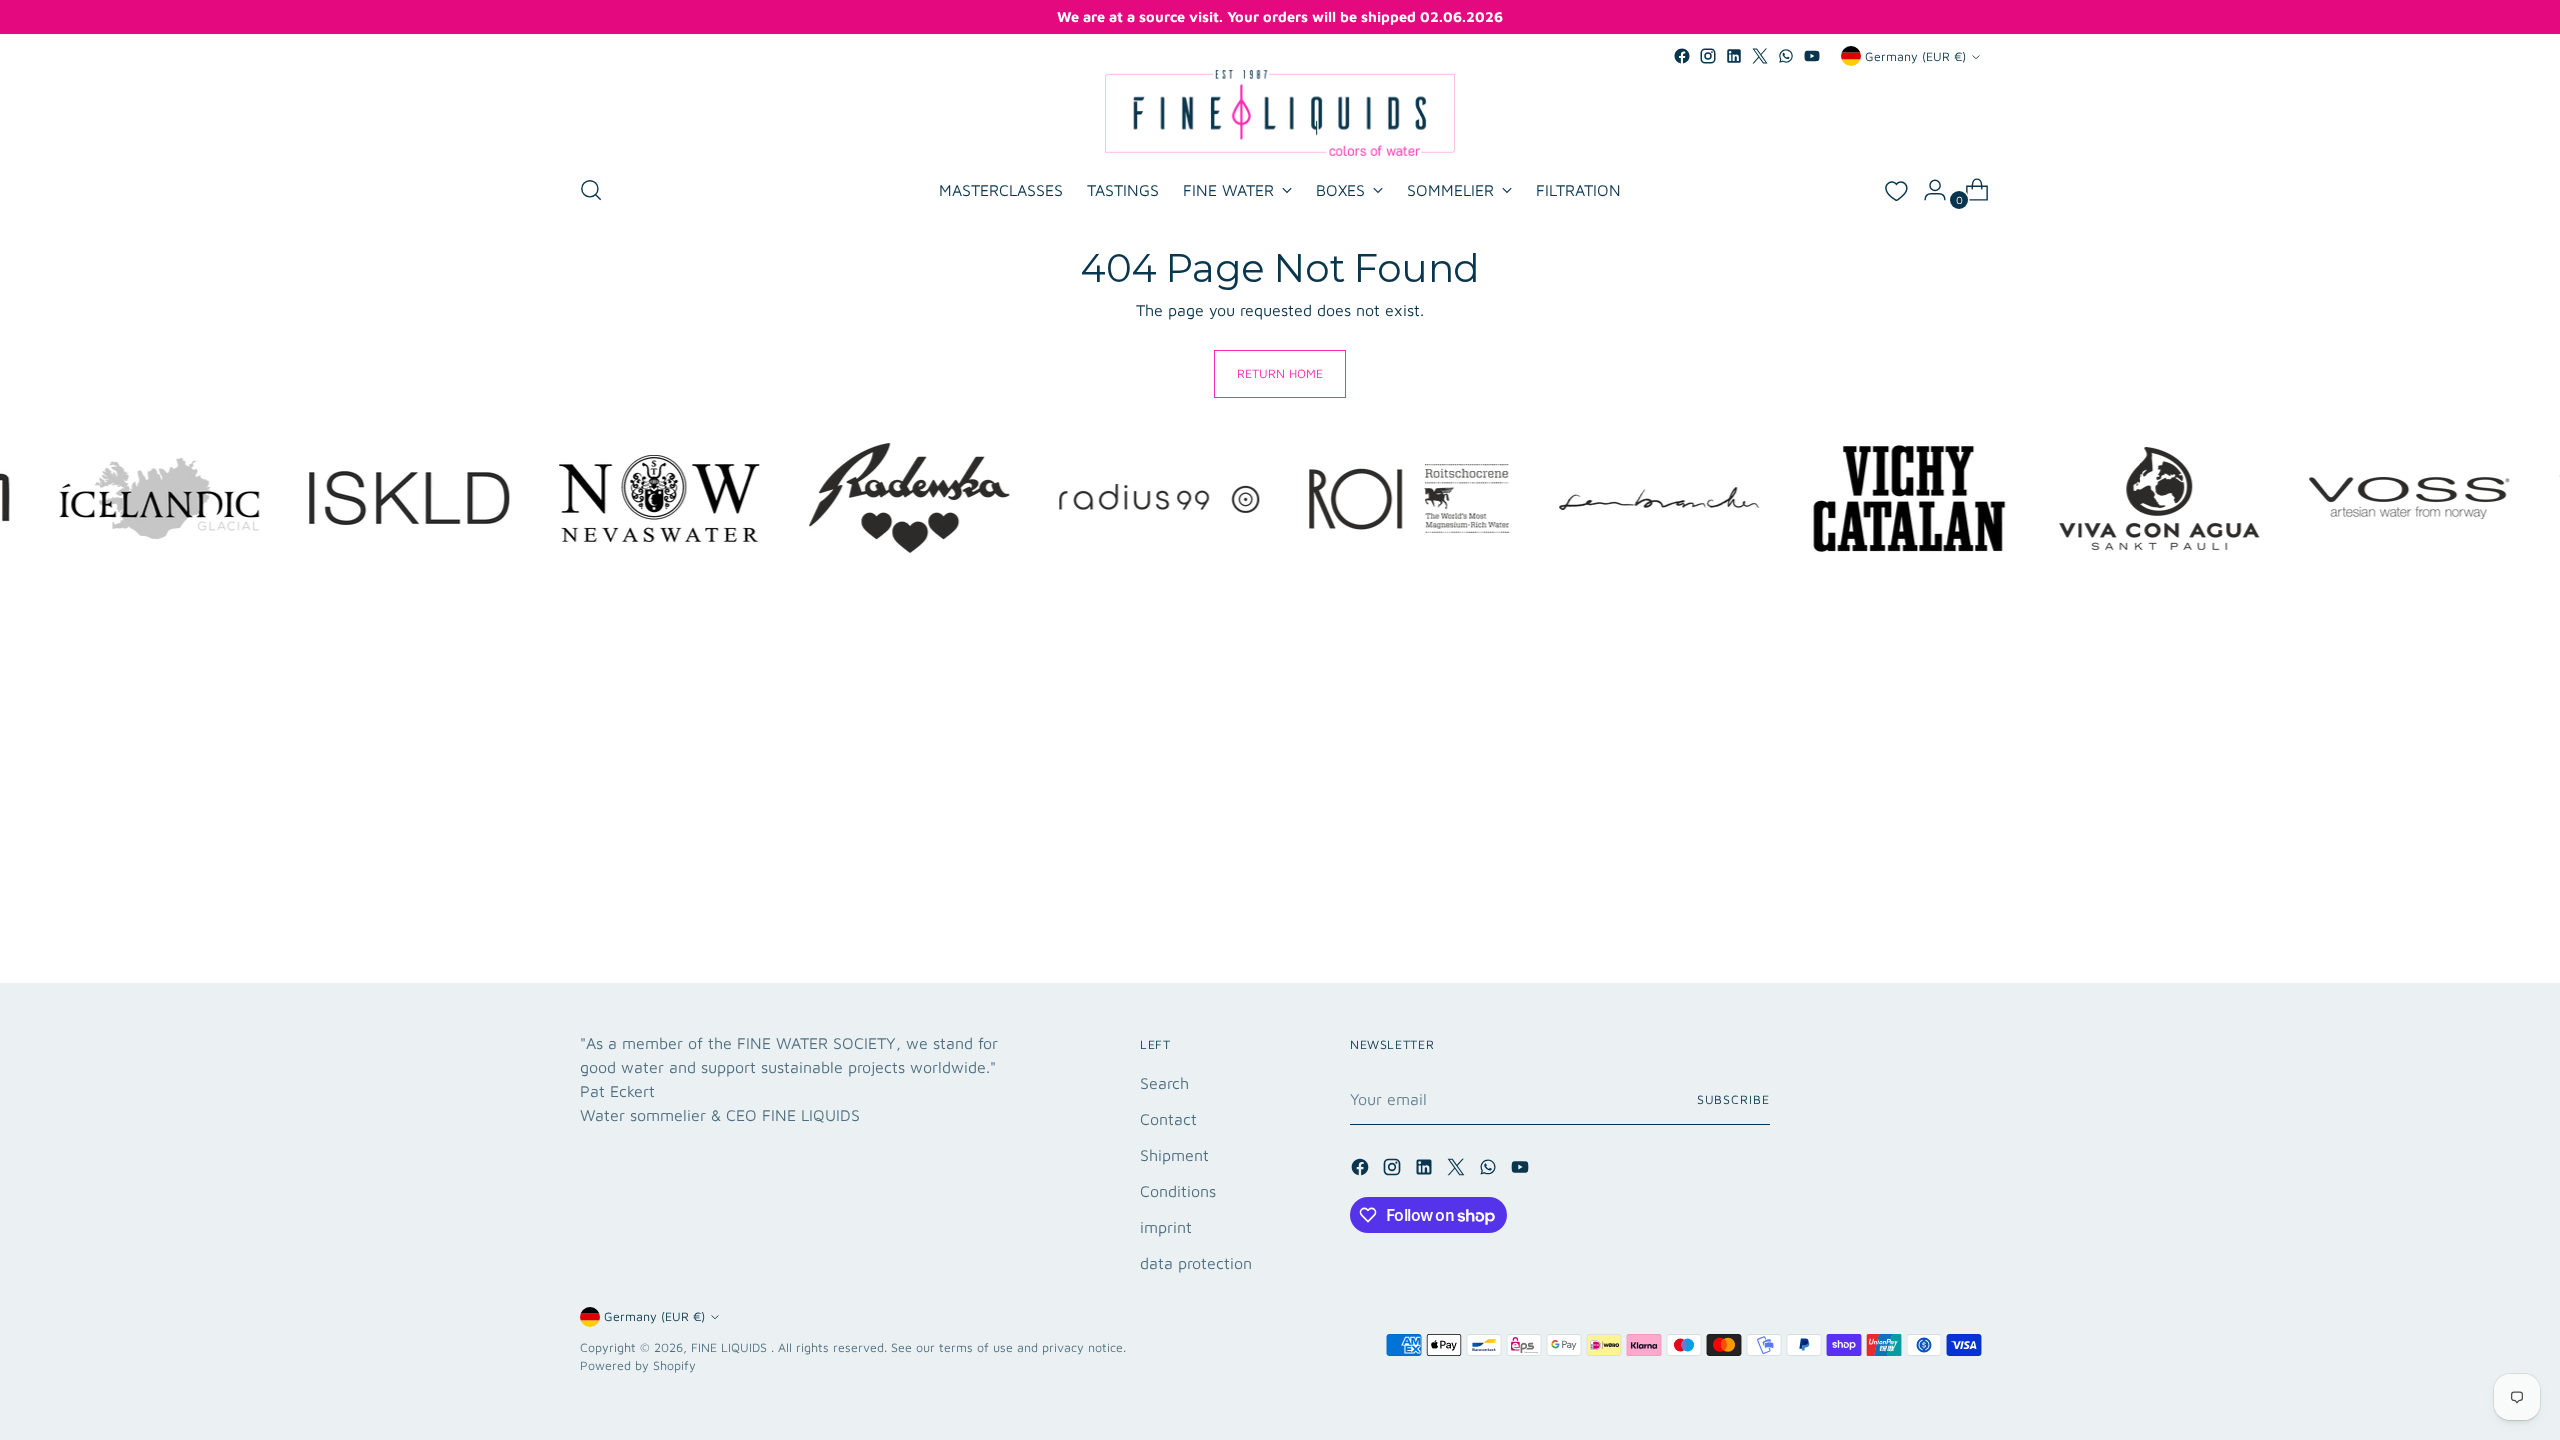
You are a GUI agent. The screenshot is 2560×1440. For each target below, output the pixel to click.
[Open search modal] (591, 190)
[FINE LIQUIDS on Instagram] (1708, 56)
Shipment (1174, 1155)
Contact (1168, 1119)
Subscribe (1733, 1099)
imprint (1166, 1227)
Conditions (1178, 1191)
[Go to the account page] (1927, 190)
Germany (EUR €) (1915, 56)
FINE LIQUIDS (731, 1347)
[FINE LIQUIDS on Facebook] (1682, 56)
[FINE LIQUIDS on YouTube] (1812, 56)
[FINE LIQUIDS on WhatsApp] (1786, 56)
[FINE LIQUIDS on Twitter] (1760, 56)
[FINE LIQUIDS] (1280, 113)
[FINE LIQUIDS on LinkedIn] (1734, 56)
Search (1164, 1083)
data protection (1196, 1263)
